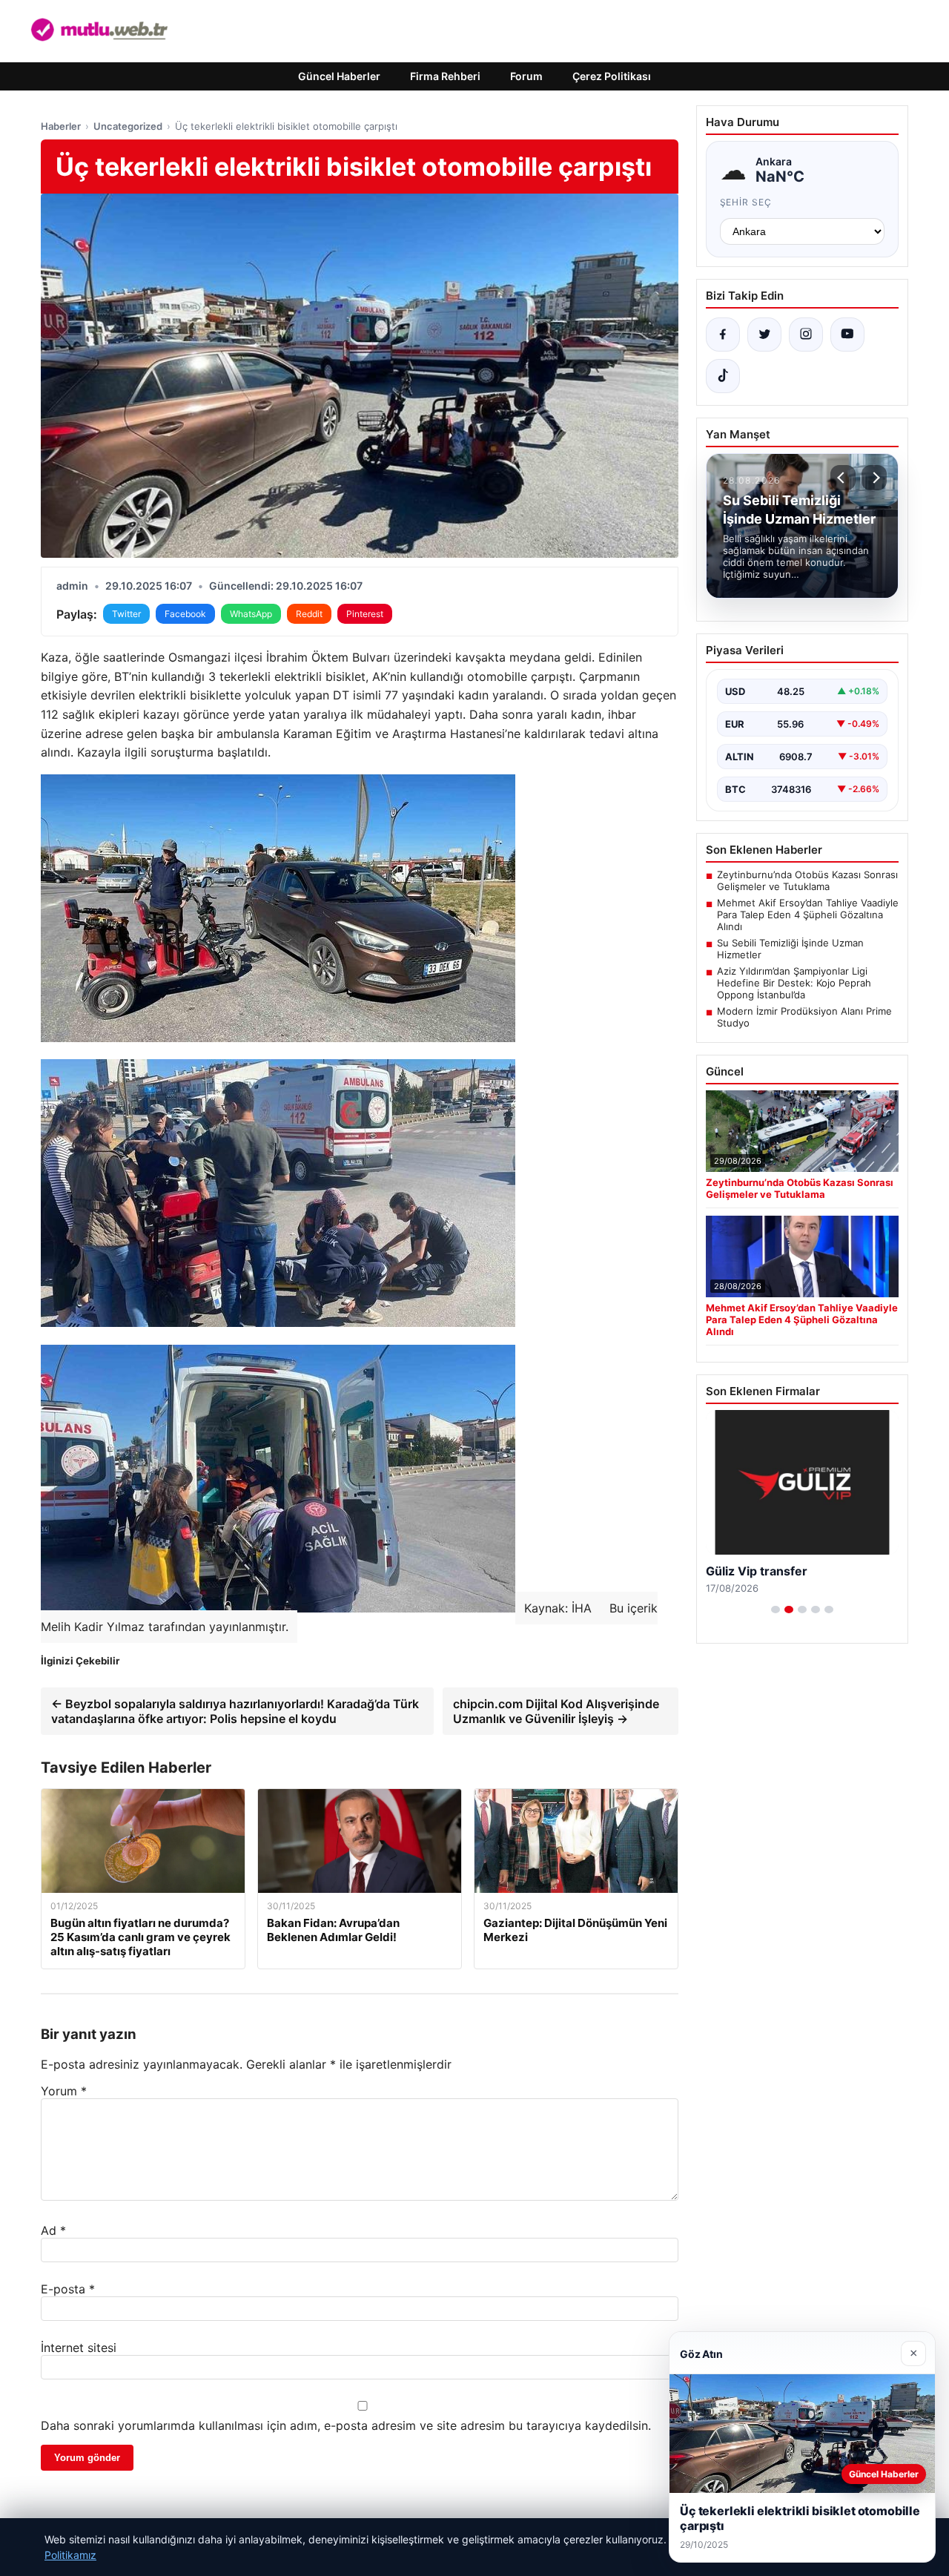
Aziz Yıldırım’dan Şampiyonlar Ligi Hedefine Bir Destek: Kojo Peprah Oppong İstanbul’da (794, 983)
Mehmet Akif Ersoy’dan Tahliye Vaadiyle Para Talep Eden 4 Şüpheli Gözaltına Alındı (808, 915)
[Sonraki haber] (874, 478)
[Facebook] (723, 335)
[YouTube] (847, 335)
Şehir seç (746, 202)
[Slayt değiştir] (776, 1610)
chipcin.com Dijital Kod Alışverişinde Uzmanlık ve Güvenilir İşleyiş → (556, 1711)
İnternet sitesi (79, 2348)
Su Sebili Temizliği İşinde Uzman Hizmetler (790, 949)
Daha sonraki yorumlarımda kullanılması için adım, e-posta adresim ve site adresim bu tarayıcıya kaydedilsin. (346, 2425)
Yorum (64, 2091)
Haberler (61, 126)
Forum (526, 76)
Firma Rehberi (445, 76)
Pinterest (365, 614)
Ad (53, 2230)
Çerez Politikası (612, 76)
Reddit (309, 614)
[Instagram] (806, 335)
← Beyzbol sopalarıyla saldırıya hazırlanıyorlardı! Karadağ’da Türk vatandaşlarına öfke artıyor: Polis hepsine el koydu (235, 1711)
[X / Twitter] (764, 335)
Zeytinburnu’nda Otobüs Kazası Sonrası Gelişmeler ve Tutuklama (807, 880)
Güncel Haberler (339, 76)
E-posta (68, 2289)
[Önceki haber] (843, 478)
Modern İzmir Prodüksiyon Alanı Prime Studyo (804, 1017)
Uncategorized (128, 126)
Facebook (185, 614)
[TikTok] (723, 376)
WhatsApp (251, 614)
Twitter (126, 614)
